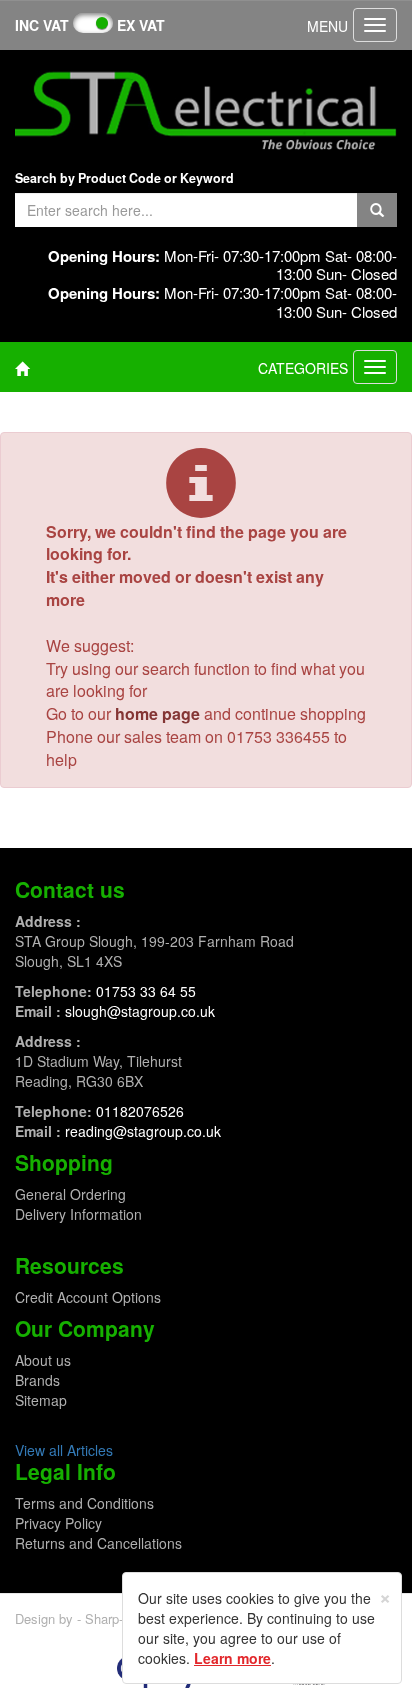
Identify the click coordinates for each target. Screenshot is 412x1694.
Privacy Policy (58, 1523)
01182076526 (140, 1111)
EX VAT (141, 25)
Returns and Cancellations (98, 1543)
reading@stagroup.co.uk (143, 1131)
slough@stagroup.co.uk (140, 1011)
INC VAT (42, 25)
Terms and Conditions (84, 1503)
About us (43, 1360)
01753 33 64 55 (146, 991)
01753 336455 (278, 736)
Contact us (70, 889)
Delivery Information (78, 1214)
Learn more (232, 1658)
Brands (37, 1380)
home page (157, 713)
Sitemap (41, 1400)
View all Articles (64, 1450)
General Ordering (70, 1194)
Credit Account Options (88, 1297)
